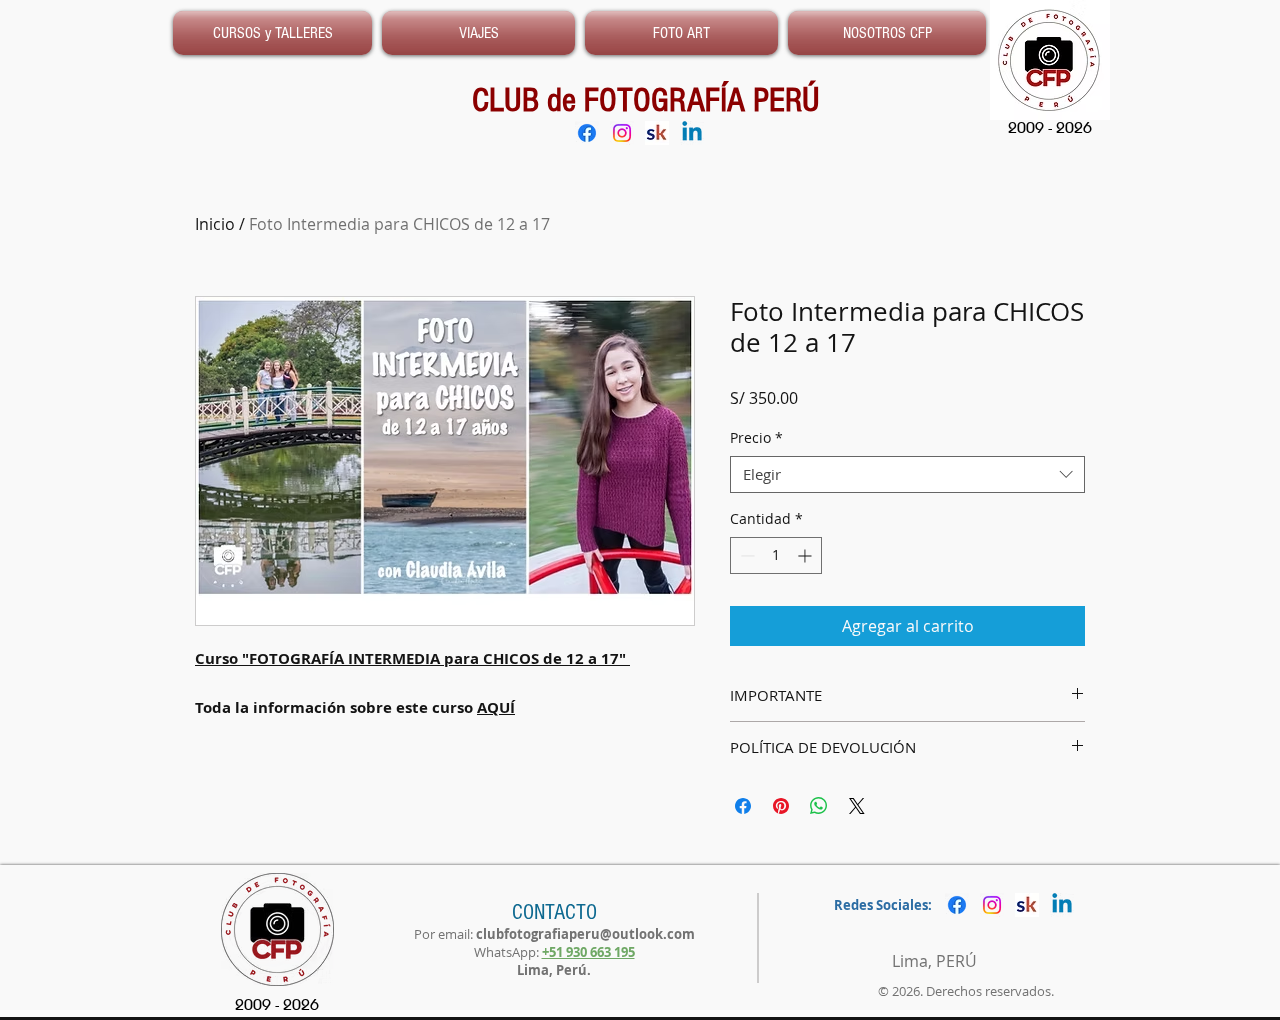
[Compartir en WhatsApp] (819, 806)
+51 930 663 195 (588, 952)
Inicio (215, 224)
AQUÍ (496, 707)
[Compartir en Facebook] (743, 806)
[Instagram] (622, 133)
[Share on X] (857, 806)
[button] (884, 33)
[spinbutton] (776, 555)
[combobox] (907, 475)
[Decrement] (745, 555)
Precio (756, 438)
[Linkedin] (692, 133)
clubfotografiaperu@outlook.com (585, 934)
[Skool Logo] (657, 133)
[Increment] (806, 555)
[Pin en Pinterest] (781, 806)
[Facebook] (587, 133)
